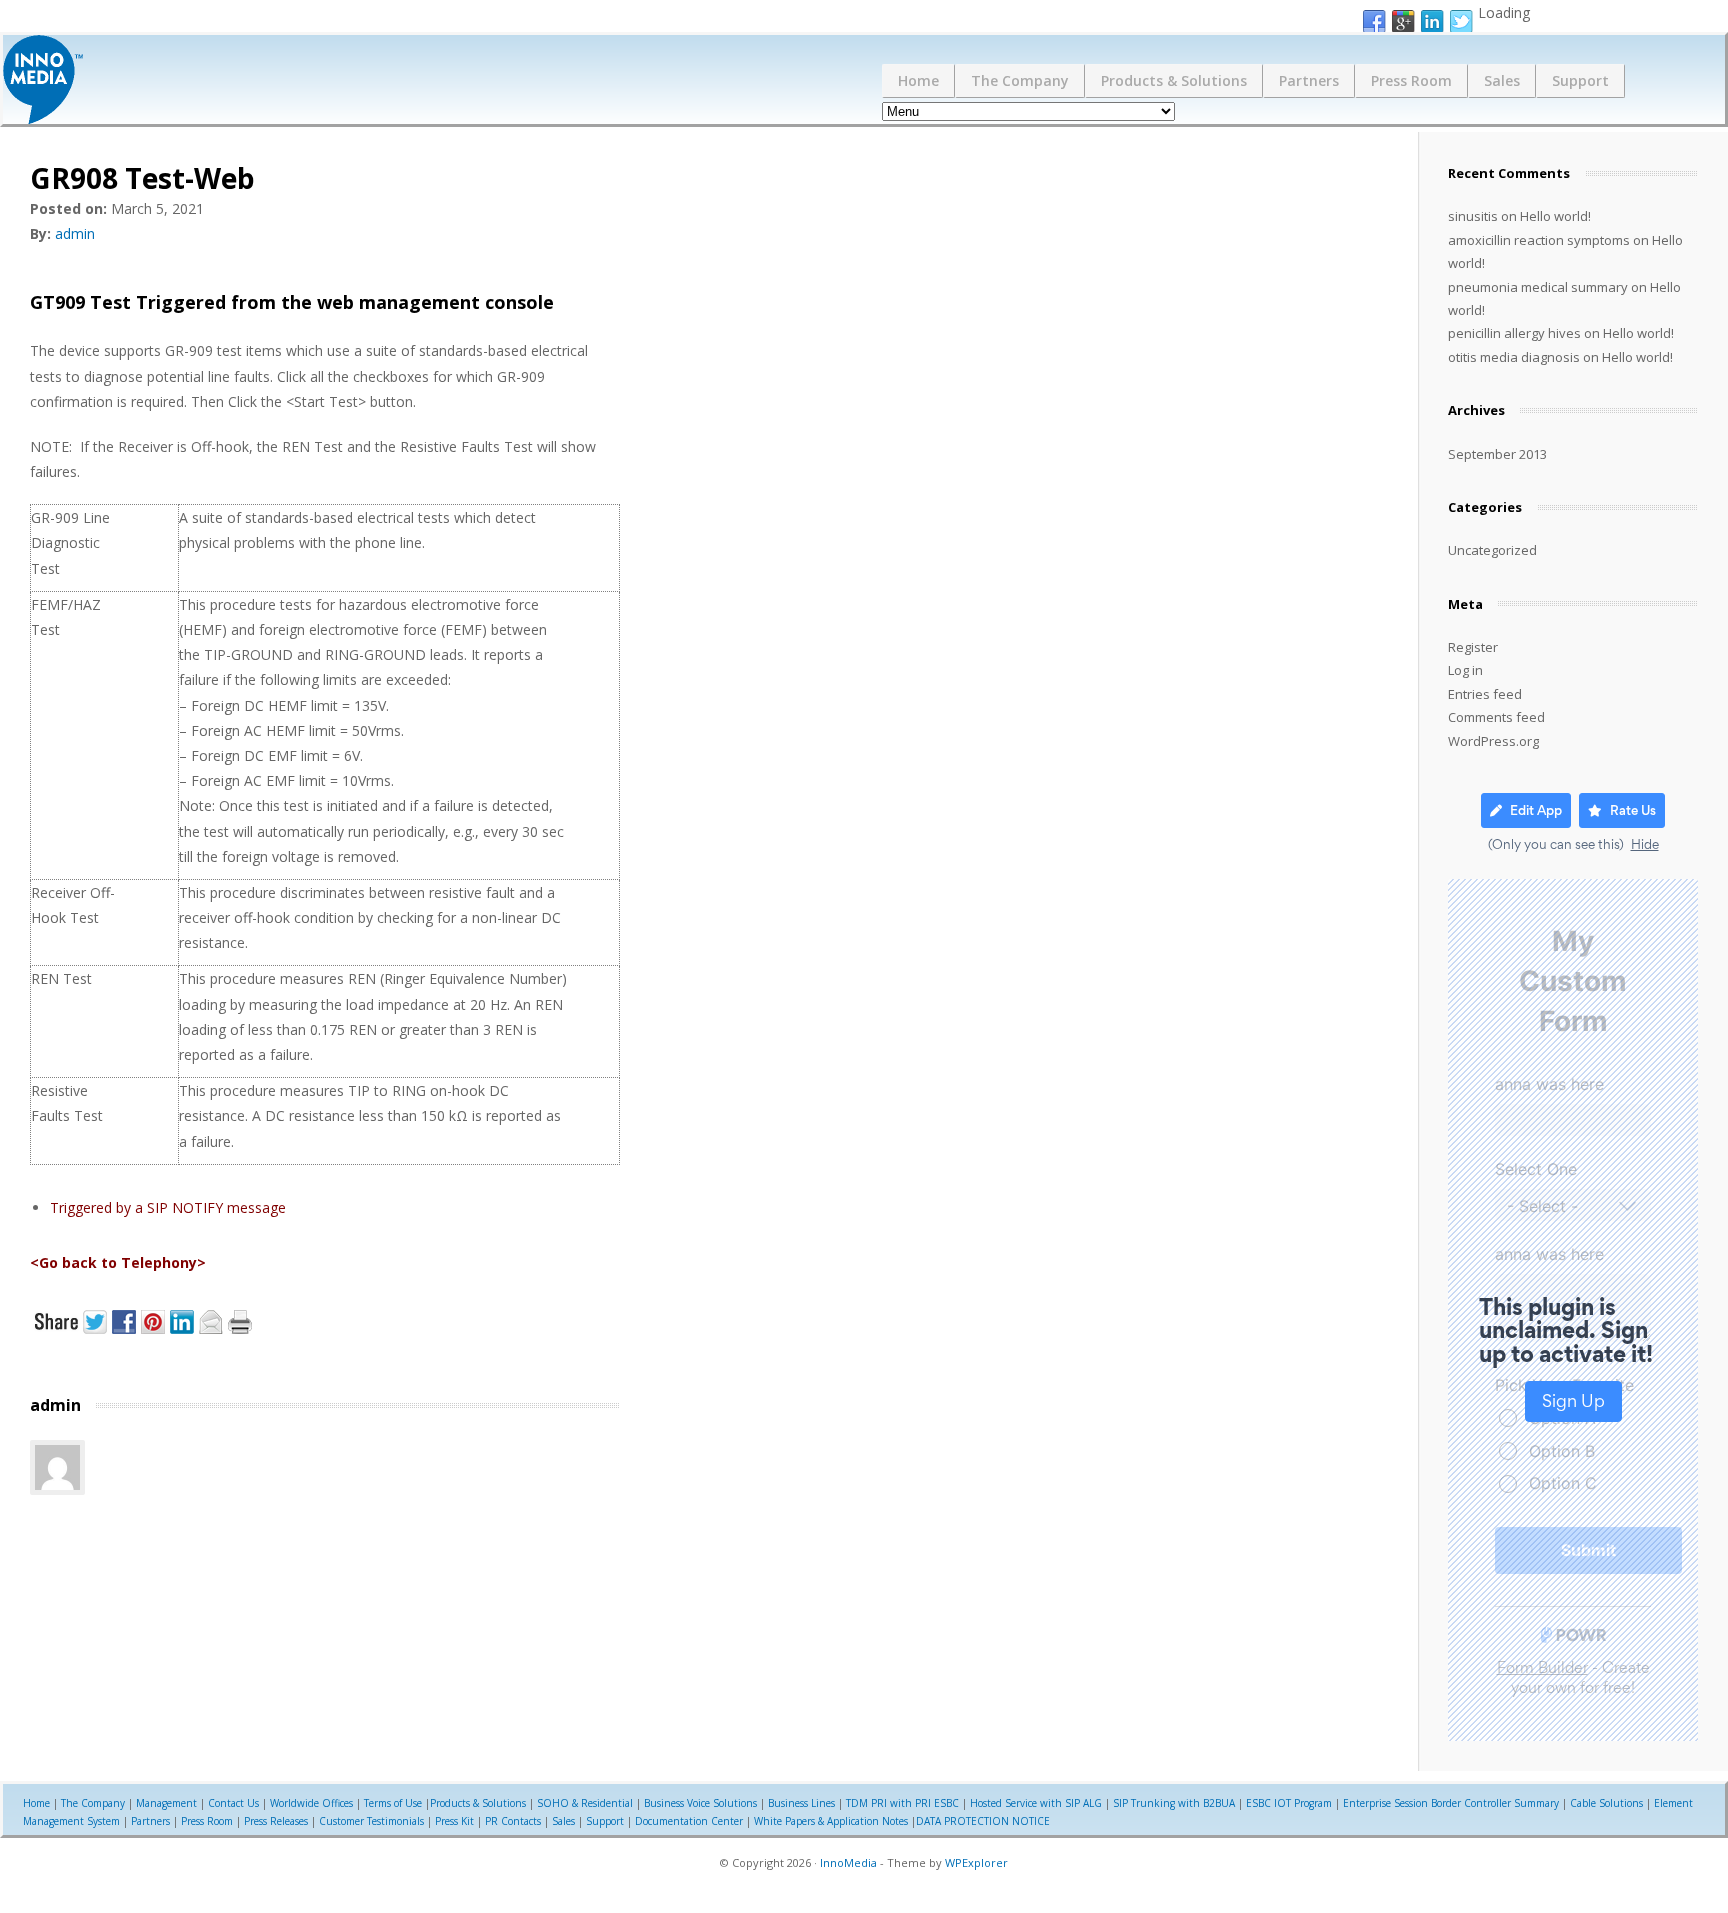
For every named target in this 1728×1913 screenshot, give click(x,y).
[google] (1403, 22)
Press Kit (454, 1821)
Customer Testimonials (371, 1821)
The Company (1020, 80)
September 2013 (1497, 454)
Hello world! (1555, 216)
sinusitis (1473, 216)
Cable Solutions (1606, 1803)
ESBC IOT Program (1289, 1803)
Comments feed (1496, 717)
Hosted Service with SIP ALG (1036, 1803)
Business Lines (801, 1803)
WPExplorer (976, 1862)
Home (918, 80)
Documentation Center (689, 1821)
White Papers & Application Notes (831, 1821)
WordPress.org (1493, 741)
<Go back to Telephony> (118, 1262)
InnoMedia (848, 1862)
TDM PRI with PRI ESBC (902, 1803)
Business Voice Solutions (700, 1803)
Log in (1465, 670)
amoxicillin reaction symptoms (1539, 240)
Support (1580, 80)
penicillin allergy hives (1514, 333)
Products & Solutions (1174, 80)
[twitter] (1461, 22)
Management (166, 1803)
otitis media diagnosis (1514, 357)
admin (75, 233)
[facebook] (1374, 22)
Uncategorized (1492, 550)
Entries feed (1485, 694)
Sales (1502, 80)
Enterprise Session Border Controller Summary (1451, 1803)
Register (1473, 647)
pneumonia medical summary (1538, 287)
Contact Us (233, 1803)
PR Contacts (513, 1821)
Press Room (1411, 80)
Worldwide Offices (311, 1803)
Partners (1309, 80)
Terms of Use (393, 1803)
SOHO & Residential (585, 1803)
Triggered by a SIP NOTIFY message (168, 1207)
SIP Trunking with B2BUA (1174, 1803)
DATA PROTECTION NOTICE (983, 1821)
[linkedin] (1432, 22)
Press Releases (276, 1821)
